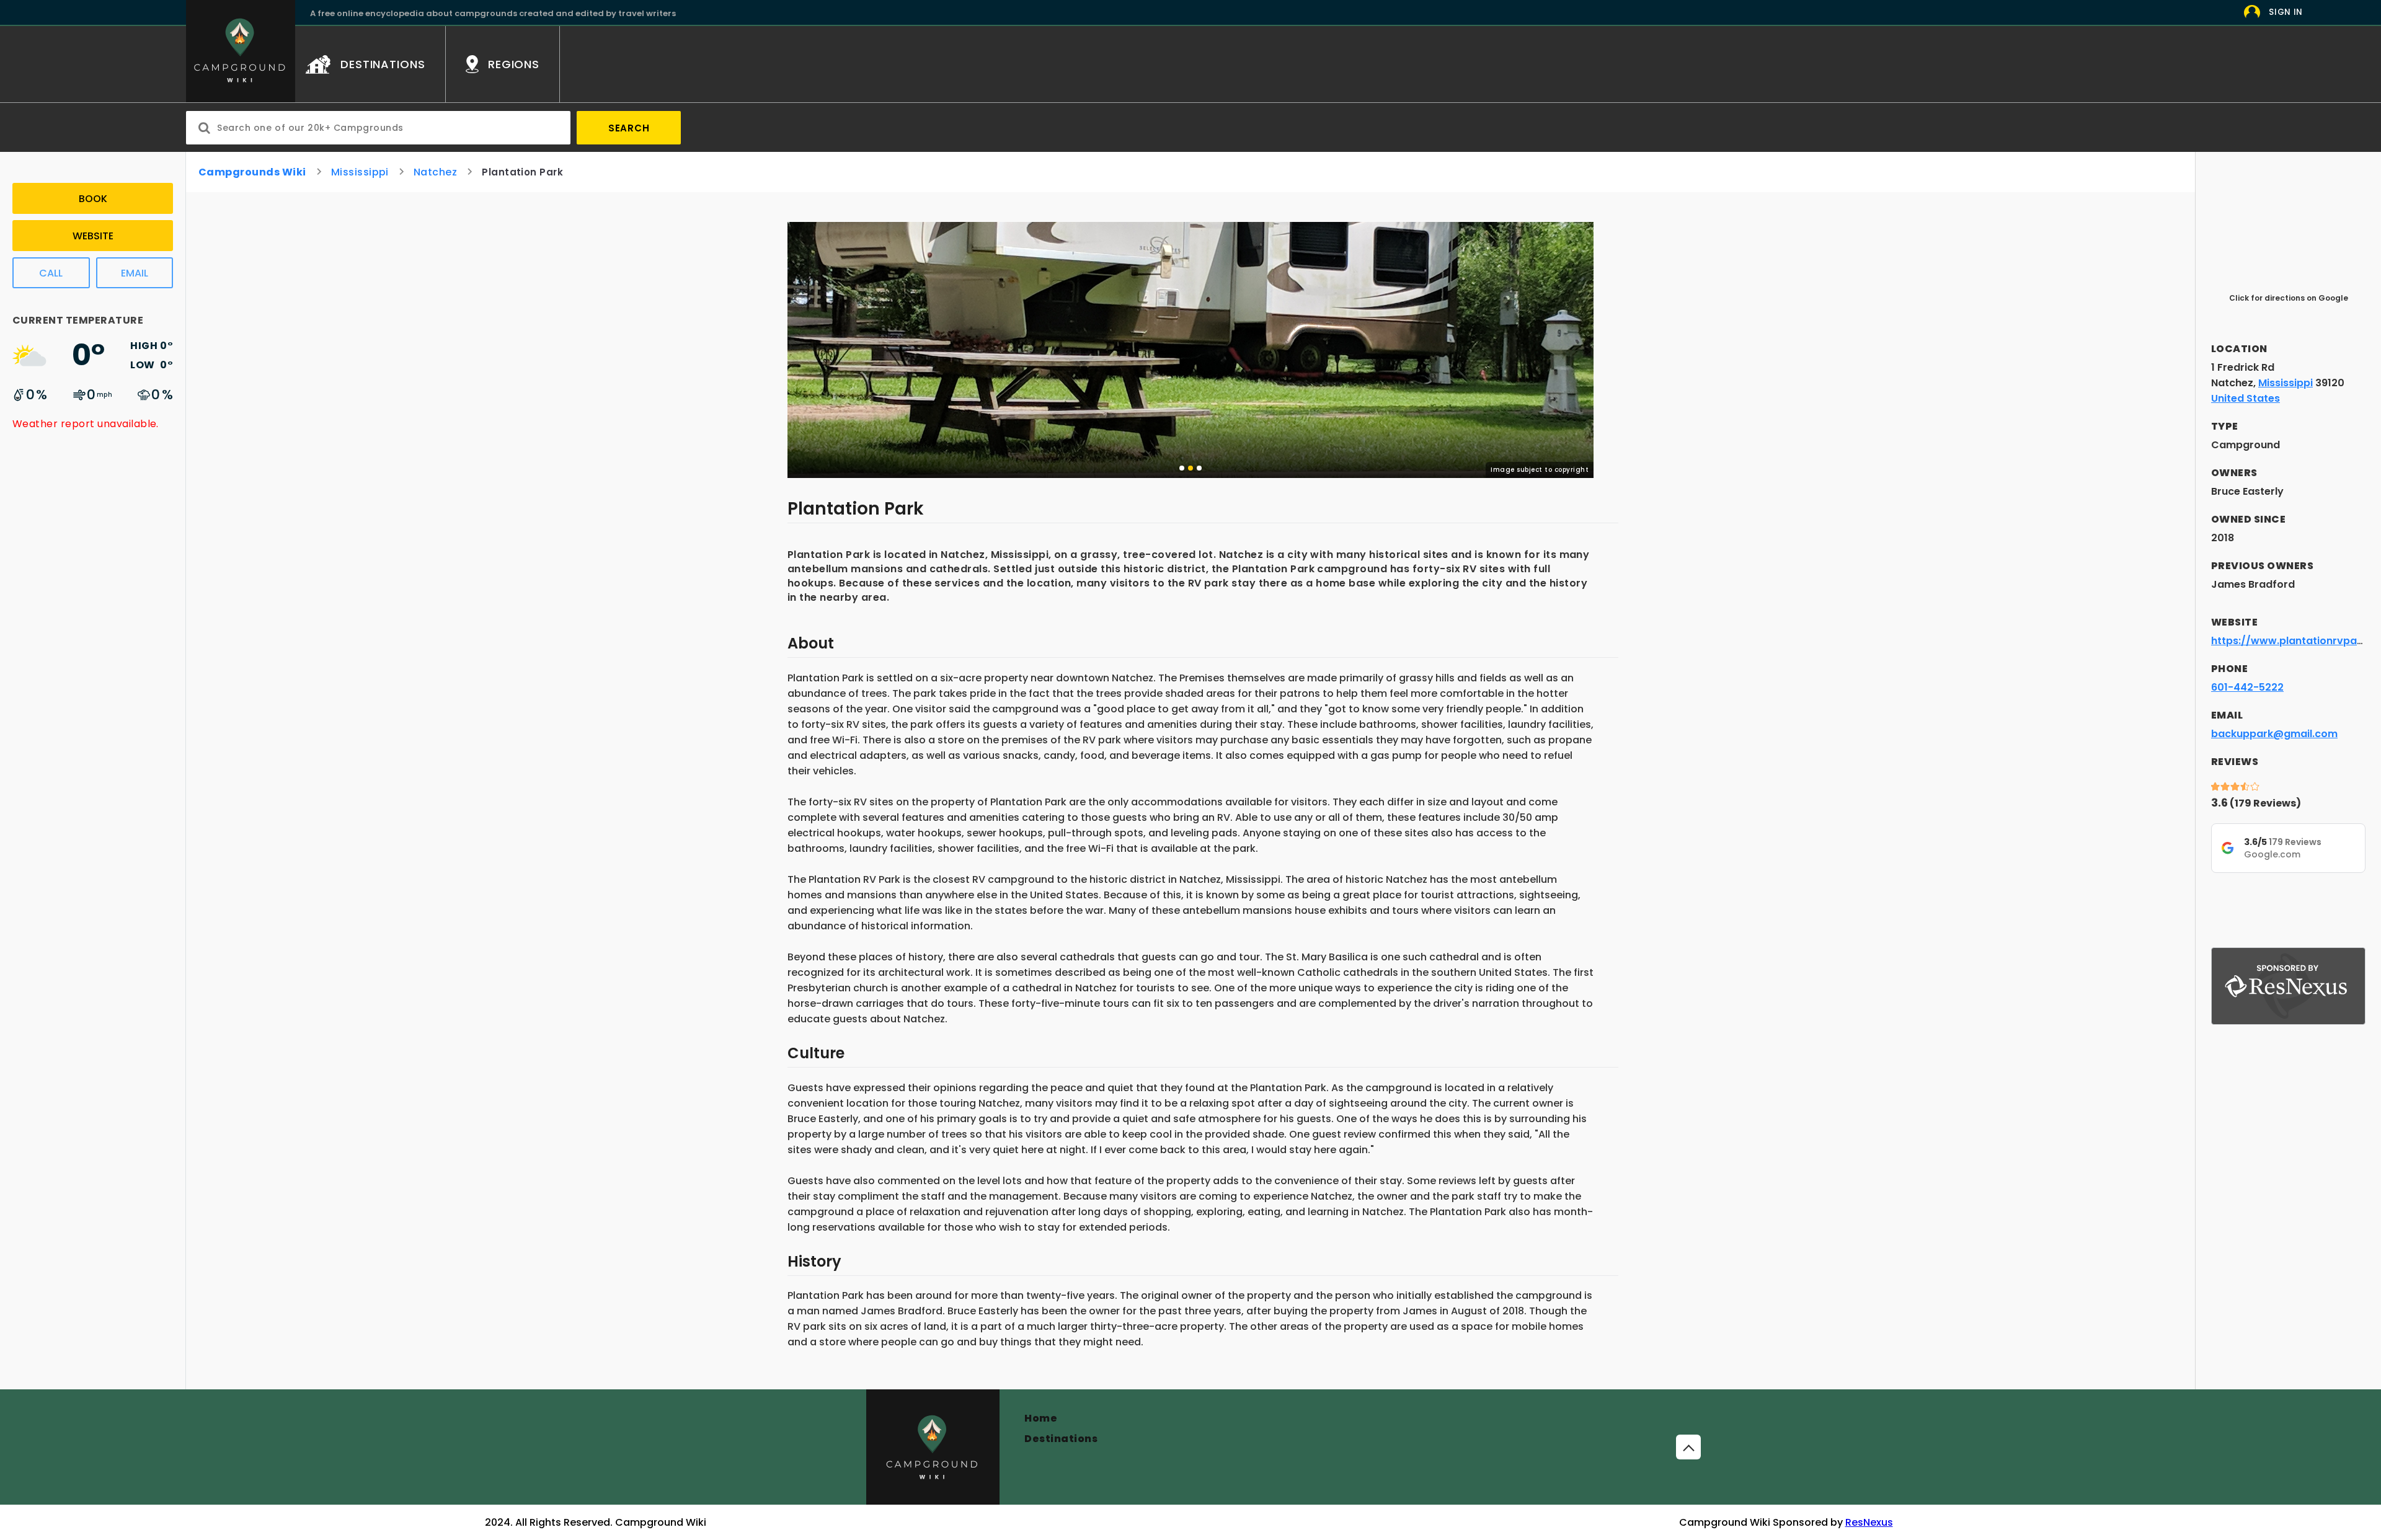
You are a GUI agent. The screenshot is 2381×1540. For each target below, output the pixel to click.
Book (93, 199)
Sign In (2286, 12)
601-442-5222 (2247, 687)
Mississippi (360, 172)
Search (629, 128)
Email (135, 273)
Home (1041, 1418)
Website (93, 236)
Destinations (1061, 1439)
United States (2246, 398)
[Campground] (933, 1447)
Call (51, 273)
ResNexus (1869, 1522)
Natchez (435, 172)
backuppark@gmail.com (2274, 734)
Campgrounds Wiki (252, 172)
